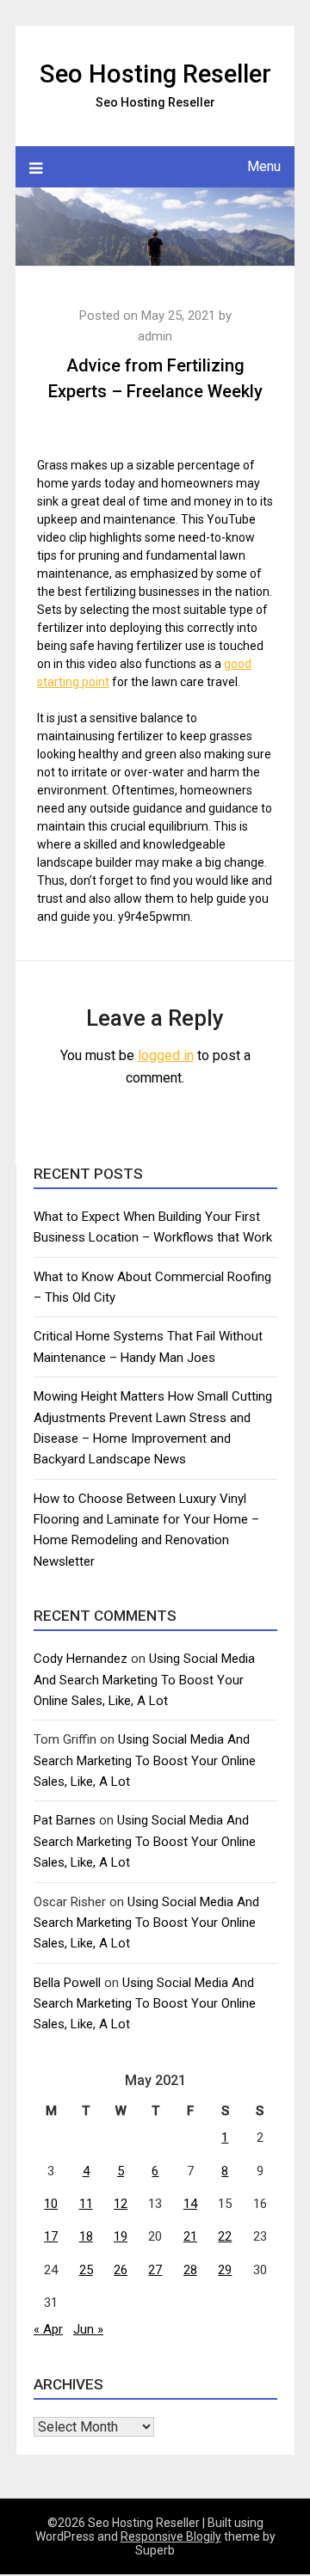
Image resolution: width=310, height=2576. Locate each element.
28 (190, 2270)
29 (225, 2270)
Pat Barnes (65, 1820)
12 (121, 2204)
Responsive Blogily (171, 2536)
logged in (166, 1055)
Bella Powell (67, 1983)
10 (51, 2204)
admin (155, 336)
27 (155, 2270)
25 (86, 2270)
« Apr (48, 2329)
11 (86, 2204)
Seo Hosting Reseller (155, 74)
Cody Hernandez (81, 1659)
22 (225, 2236)
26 (121, 2270)
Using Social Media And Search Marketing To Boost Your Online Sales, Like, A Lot (144, 1680)
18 (86, 2236)
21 (190, 2236)
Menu (264, 166)
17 (51, 2236)
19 (121, 2236)
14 (190, 2204)
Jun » (88, 2329)
